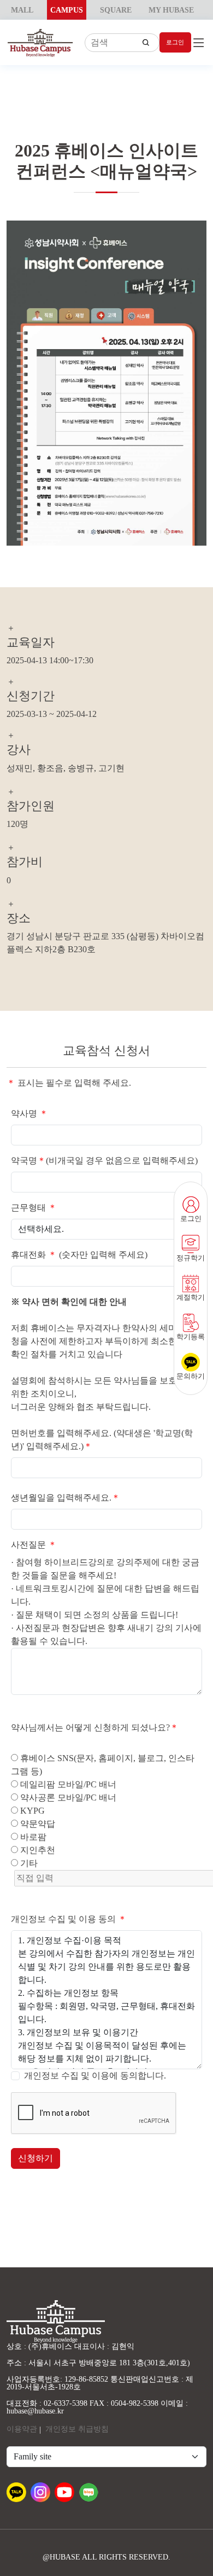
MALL (22, 10)
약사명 (29, 1113)
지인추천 (37, 1850)
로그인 (175, 42)
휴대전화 (34, 1255)
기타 (28, 1863)
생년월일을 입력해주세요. (66, 1498)
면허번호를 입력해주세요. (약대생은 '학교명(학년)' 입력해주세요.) (102, 1440)
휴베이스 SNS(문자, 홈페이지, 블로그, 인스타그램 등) (103, 1765)
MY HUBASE (171, 10)
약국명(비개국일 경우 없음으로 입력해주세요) (104, 1160)
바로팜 (32, 1837)
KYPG (31, 1811)
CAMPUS (67, 10)
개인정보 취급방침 (77, 2429)
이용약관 (22, 2429)
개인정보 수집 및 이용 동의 (69, 1919)
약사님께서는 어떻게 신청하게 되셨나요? (95, 1727)
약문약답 (37, 1824)
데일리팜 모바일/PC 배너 (67, 1784)
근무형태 (34, 1208)
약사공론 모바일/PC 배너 (67, 1798)
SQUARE (116, 10)
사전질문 (34, 1545)
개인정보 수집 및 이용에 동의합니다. (95, 2076)
